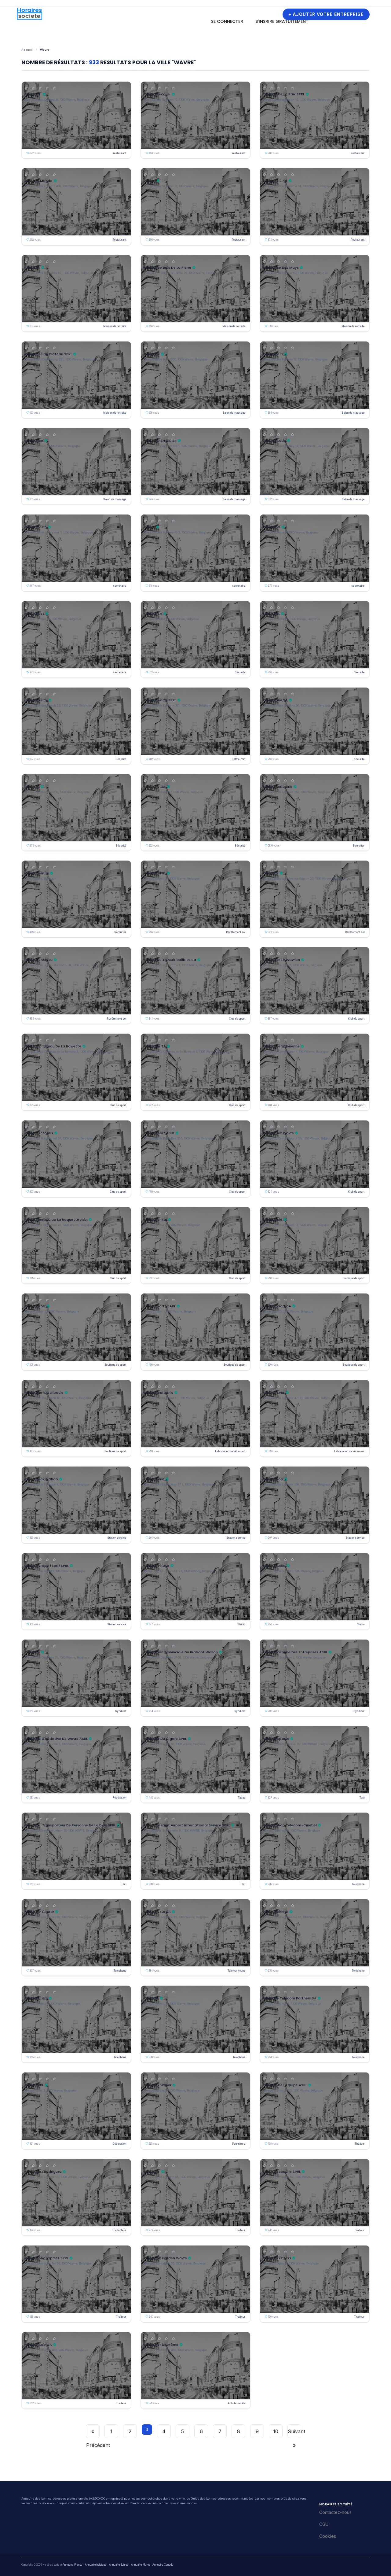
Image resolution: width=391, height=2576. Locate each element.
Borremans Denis (159, 1393)
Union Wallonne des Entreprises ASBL (295, 1652)
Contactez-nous (335, 2512)
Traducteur (119, 2230)
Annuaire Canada (163, 2565)
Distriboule (273, 1220)
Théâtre (360, 2144)
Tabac (242, 1798)
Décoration (119, 2144)
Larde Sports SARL (160, 1306)
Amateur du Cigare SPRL (165, 1739)
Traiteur (240, 2230)
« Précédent (93, 2433)
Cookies (328, 2536)
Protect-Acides (39, 960)
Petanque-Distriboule (44, 1393)
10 (276, 2431)
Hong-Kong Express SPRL (47, 2258)
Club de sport (237, 1019)
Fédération (119, 1798)
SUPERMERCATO (277, 2258)
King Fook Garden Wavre (165, 2258)
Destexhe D (273, 354)
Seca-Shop (273, 1479)
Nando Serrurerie (278, 787)
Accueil (27, 50)
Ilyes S (149, 527)
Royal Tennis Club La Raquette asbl (56, 1220)
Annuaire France (73, 2565)
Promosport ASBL (159, 1133)
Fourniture (239, 2144)
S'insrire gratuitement (282, 21)
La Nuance (34, 441)
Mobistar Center (39, 1912)
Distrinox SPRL (275, 181)
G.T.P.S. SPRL (274, 1393)
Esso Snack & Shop (41, 1479)
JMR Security (36, 700)
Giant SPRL (34, 2085)
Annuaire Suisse (119, 2565)
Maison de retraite (115, 326)
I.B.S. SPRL (271, 614)
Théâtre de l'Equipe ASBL (285, 2085)
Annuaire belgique (96, 2565)
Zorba (150, 181)
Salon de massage (234, 413)
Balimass (152, 354)
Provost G (272, 527)
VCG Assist (35, 614)
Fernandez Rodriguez (43, 2172)
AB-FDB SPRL (155, 873)
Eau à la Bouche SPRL (282, 2172)
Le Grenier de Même (161, 2345)
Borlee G (32, 787)
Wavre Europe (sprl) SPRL (47, 1566)
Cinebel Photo (157, 1566)
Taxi (362, 1798)
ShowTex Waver (158, 2085)
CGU (324, 2524)
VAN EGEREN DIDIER (160, 441)
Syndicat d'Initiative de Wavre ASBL (56, 1739)
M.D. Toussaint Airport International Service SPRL (187, 1825)
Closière (32, 268)
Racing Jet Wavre (278, 1133)
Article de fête (237, 2403)
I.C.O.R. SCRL (155, 787)
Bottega (152, 2172)
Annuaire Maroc (141, 2565)
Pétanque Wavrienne (281, 1046)
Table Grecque (157, 94)
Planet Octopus (39, 1133)
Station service (117, 1538)
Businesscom (36, 1998)
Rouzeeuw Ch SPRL (160, 700)
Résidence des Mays (281, 268)
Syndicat (121, 1711)
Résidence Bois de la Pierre (168, 268)
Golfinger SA (155, 1046)
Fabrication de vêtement (230, 1451)
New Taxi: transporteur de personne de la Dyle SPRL (70, 1825)
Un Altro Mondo (39, 181)
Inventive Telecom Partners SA (290, 1998)
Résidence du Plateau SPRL (48, 354)
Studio (241, 1624)
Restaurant (119, 153)
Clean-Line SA (275, 700)
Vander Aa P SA (38, 2345)
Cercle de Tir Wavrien (281, 960)
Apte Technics (276, 1912)
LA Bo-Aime (154, 1479)
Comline (151, 1998)
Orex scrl (271, 873)
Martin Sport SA (277, 1306)
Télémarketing (236, 1971)
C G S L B (32, 1652)
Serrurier (358, 846)
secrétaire (120, 586)
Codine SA (153, 614)
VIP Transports (276, 1739)
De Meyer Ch (36, 527)
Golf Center (35, 1306)
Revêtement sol (236, 932)
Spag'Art (33, 94)
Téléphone (358, 1884)
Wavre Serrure (37, 873)
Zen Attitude (274, 441)
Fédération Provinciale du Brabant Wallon (181, 1652)
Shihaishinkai (155, 1220)
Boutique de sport (354, 1278)
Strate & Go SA (157, 1912)
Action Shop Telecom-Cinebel (290, 1825)
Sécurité (240, 672)
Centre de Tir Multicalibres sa (170, 960)
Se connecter (227, 21)
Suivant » (294, 2433)
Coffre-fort (238, 759)
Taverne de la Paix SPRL (284, 94)
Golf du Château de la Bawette (53, 1046)
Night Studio (274, 1566)
